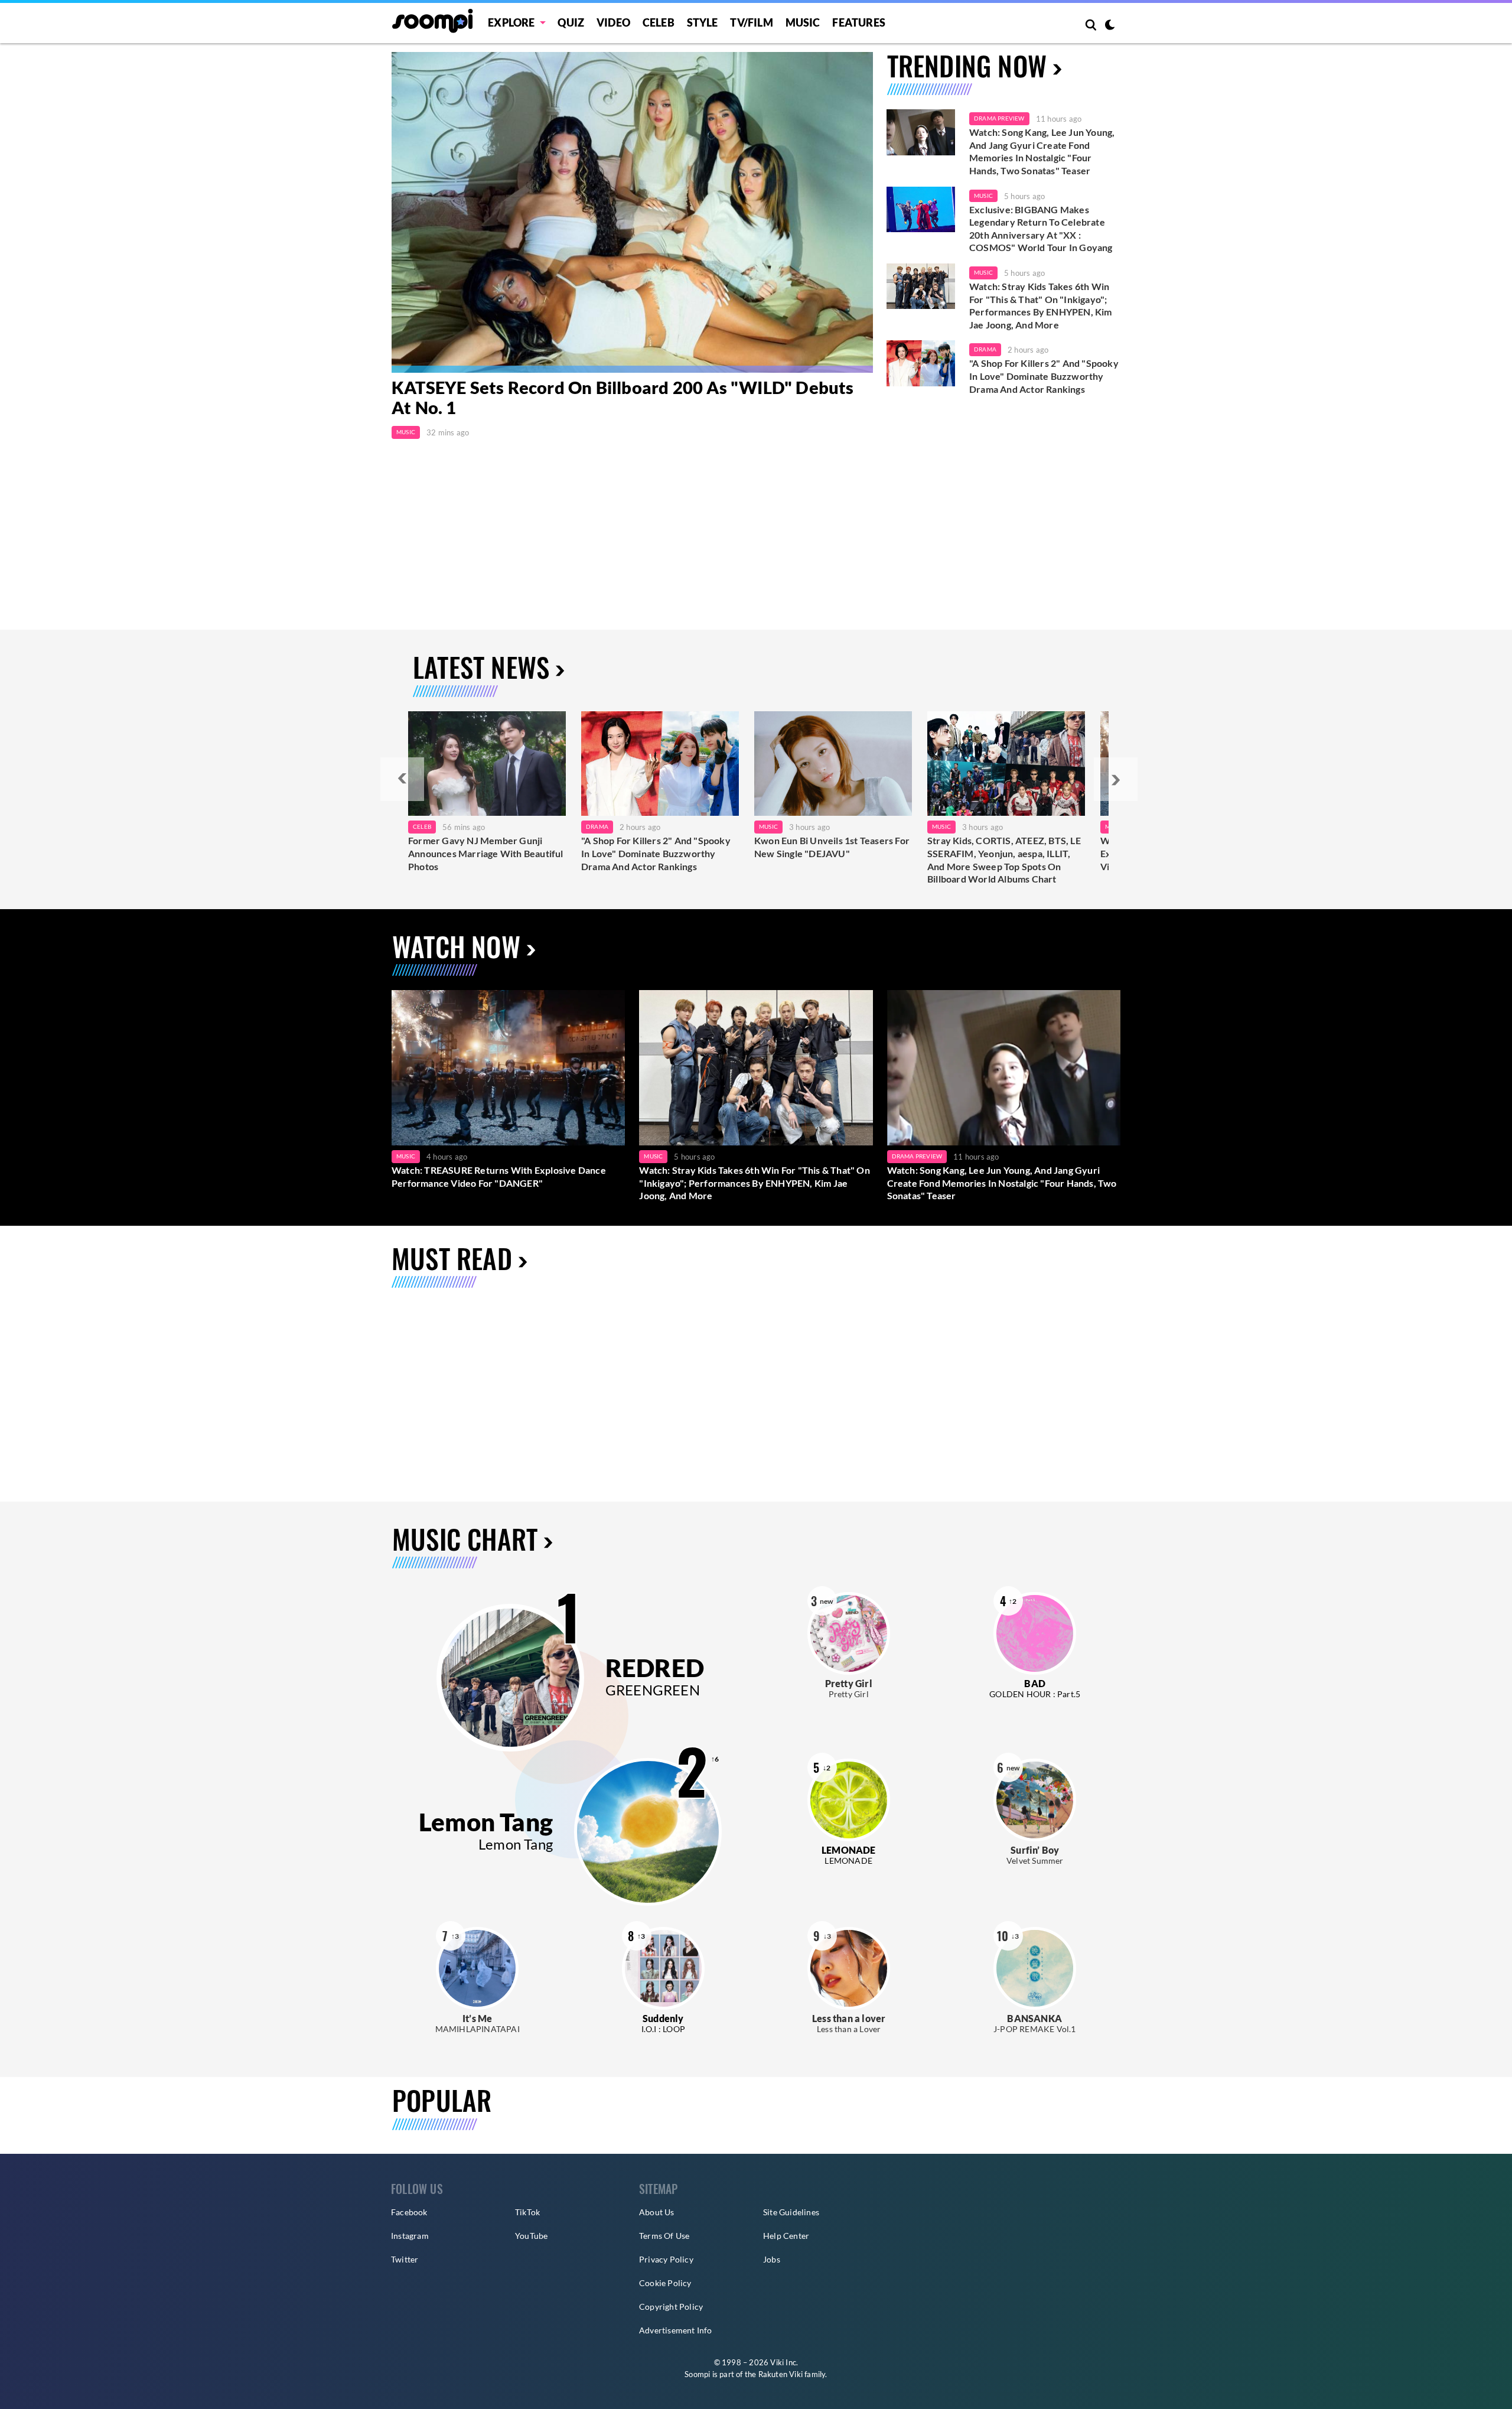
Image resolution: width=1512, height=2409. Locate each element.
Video (613, 22)
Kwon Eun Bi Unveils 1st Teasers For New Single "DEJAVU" (832, 847)
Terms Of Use (664, 2236)
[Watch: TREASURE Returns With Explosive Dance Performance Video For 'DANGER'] (508, 1068)
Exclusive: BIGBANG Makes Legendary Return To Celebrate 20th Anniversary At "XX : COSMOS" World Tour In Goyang (1041, 229)
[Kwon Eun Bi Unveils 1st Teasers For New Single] (833, 764)
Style (703, 22)
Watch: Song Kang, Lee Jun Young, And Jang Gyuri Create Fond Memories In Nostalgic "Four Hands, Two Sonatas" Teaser (1042, 151)
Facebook (409, 2212)
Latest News (481, 667)
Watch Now (456, 946)
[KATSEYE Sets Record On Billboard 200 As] (632, 212)
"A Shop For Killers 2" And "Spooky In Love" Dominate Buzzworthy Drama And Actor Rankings (1044, 376)
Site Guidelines (791, 2212)
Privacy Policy (666, 2259)
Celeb (659, 22)
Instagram (410, 2236)
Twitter (405, 2259)
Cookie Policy (665, 2283)
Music (803, 22)
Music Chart (465, 1539)
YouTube (531, 2236)
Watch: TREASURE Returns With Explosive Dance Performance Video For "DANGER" (499, 1176)
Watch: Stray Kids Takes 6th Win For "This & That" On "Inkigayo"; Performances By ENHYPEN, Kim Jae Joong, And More (1041, 305)
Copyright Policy (671, 2307)
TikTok (527, 2212)
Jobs (772, 2259)
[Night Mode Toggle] (1110, 26)
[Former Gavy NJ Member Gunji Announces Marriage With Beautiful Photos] (487, 764)
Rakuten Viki (781, 2374)
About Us (657, 2212)
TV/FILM (751, 22)
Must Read (452, 1258)
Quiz (571, 22)
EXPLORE (511, 22)
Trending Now (967, 65)
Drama (985, 349)
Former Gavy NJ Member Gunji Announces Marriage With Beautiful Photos (486, 853)
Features (859, 22)
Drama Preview (999, 118)
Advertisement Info (676, 2330)
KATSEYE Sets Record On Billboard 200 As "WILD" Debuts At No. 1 (623, 398)
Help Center (786, 2236)
